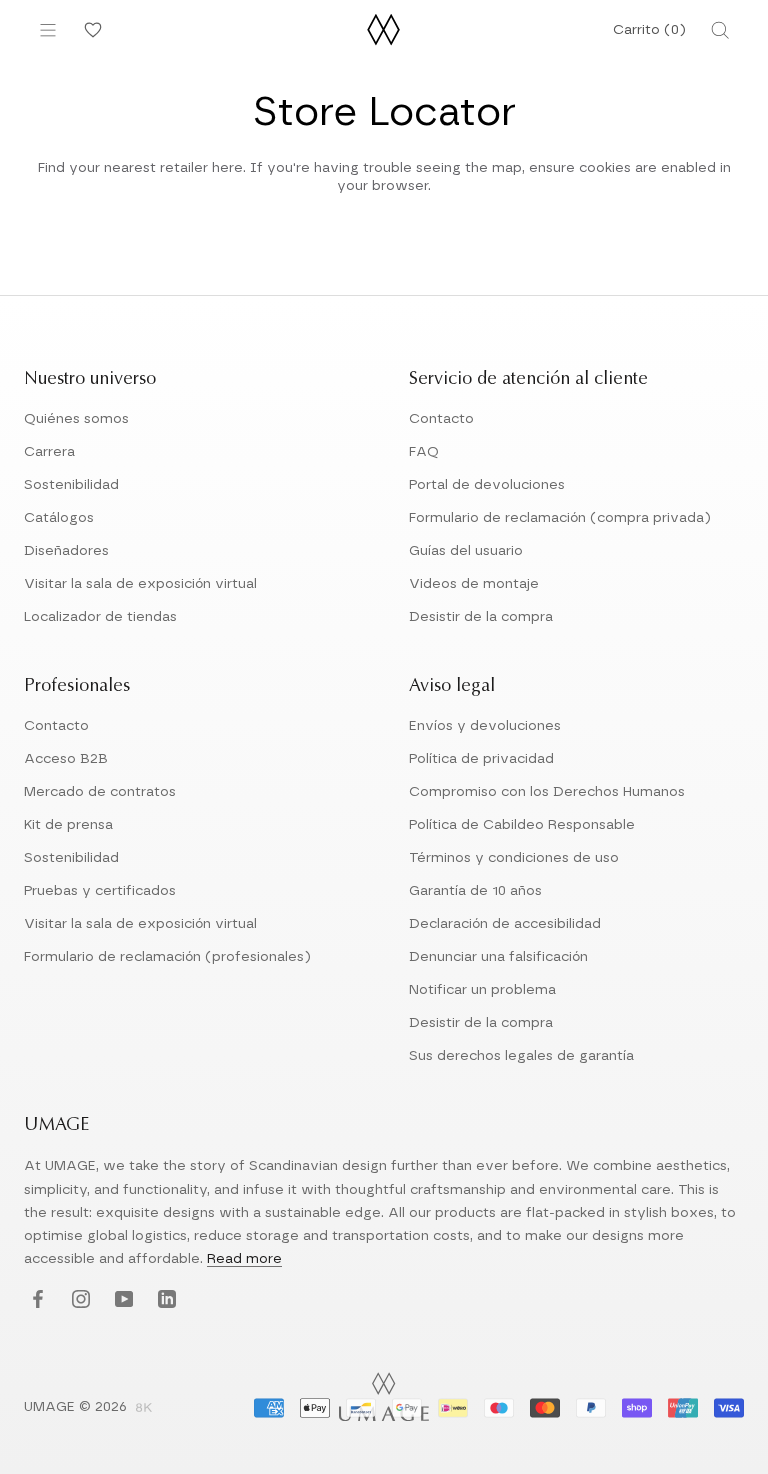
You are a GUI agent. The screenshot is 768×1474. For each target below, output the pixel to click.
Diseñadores (66, 551)
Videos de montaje (474, 584)
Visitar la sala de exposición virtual (140, 584)
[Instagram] (78, 1300)
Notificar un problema (482, 990)
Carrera (49, 452)
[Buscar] (720, 30)
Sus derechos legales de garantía (521, 1056)
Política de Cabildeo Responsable (522, 825)
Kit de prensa (68, 825)
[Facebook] (35, 1300)
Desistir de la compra (481, 617)
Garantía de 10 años (475, 891)
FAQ (424, 452)
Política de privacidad (481, 759)
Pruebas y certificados (100, 891)
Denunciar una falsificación (498, 957)
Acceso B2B (66, 759)
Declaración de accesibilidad (505, 924)
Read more (244, 1259)
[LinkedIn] (164, 1300)
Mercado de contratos (100, 792)
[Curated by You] (90, 30)
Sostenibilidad (71, 485)
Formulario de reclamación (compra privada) (560, 518)
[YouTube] (121, 1300)
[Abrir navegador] (48, 30)
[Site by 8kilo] (144, 1409)
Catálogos (59, 518)
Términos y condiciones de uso (514, 858)
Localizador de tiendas (100, 617)
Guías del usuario (466, 551)
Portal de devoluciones (487, 485)
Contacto (441, 419)
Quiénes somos (76, 419)
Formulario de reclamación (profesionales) (167, 957)
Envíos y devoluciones (485, 726)
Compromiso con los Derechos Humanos (547, 792)
